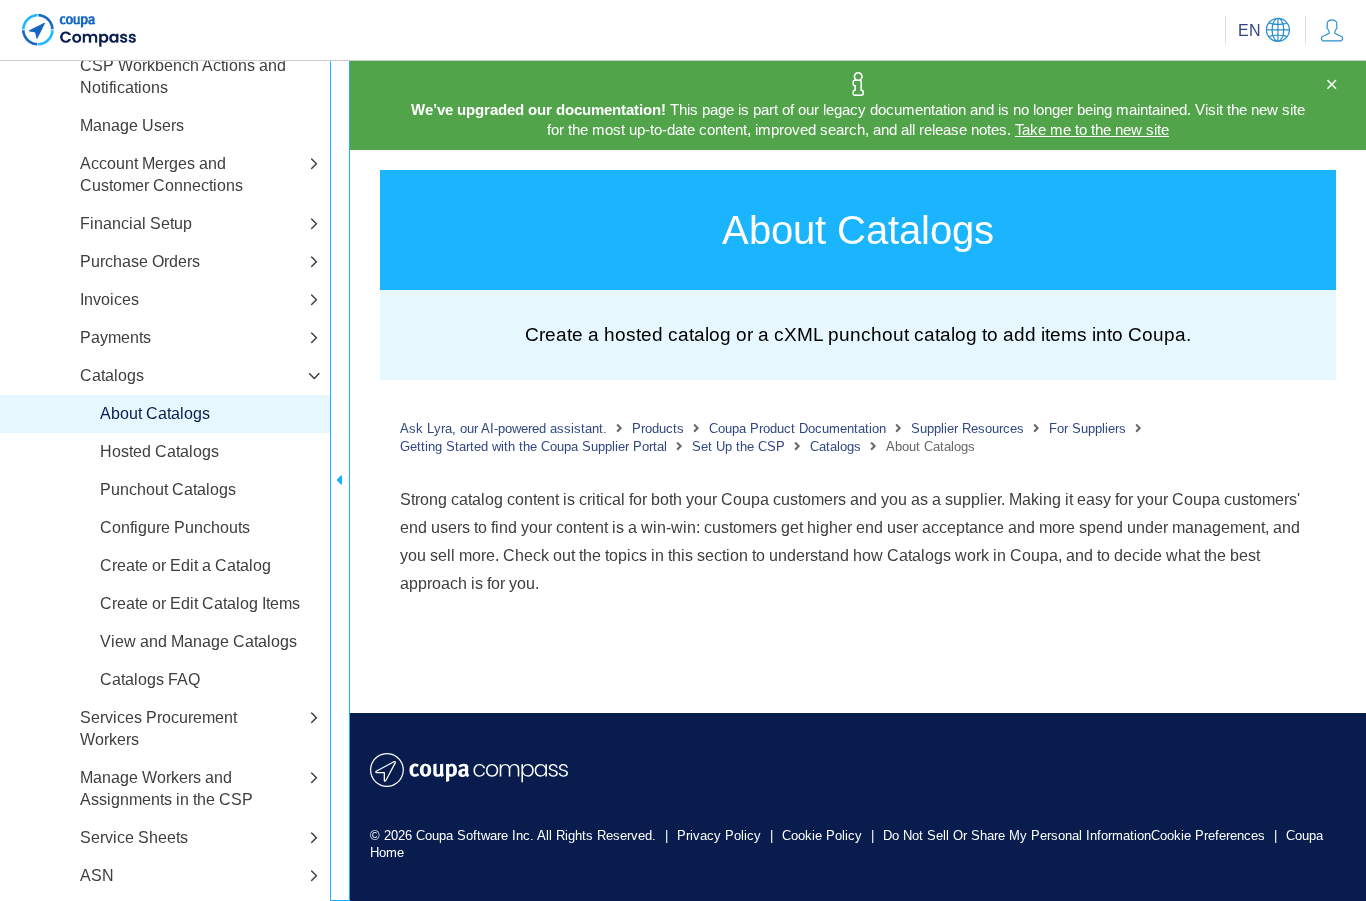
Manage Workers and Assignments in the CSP (166, 788)
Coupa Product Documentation (797, 428)
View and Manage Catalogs (198, 641)
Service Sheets (134, 837)
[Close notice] (1331, 85)
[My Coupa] (1332, 30)
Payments (115, 337)
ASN (97, 875)
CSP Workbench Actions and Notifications (183, 76)
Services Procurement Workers (158, 728)
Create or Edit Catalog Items (200, 603)
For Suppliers (1087, 428)
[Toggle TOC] (340, 480)
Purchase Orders (140, 261)
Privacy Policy (721, 835)
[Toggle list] (314, 164)
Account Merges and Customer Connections (161, 174)
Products (658, 428)
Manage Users (132, 125)
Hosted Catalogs (159, 451)
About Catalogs (155, 413)
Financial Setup (136, 223)
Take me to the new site (1092, 129)
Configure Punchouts (175, 527)
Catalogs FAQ (150, 679)
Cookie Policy (824, 835)
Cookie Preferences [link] (1208, 835)
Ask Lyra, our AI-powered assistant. (503, 428)
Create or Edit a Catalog (185, 565)
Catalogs (112, 375)
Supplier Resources (967, 428)
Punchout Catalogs (168, 489)
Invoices (109, 299)
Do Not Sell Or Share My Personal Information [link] (1017, 835)
